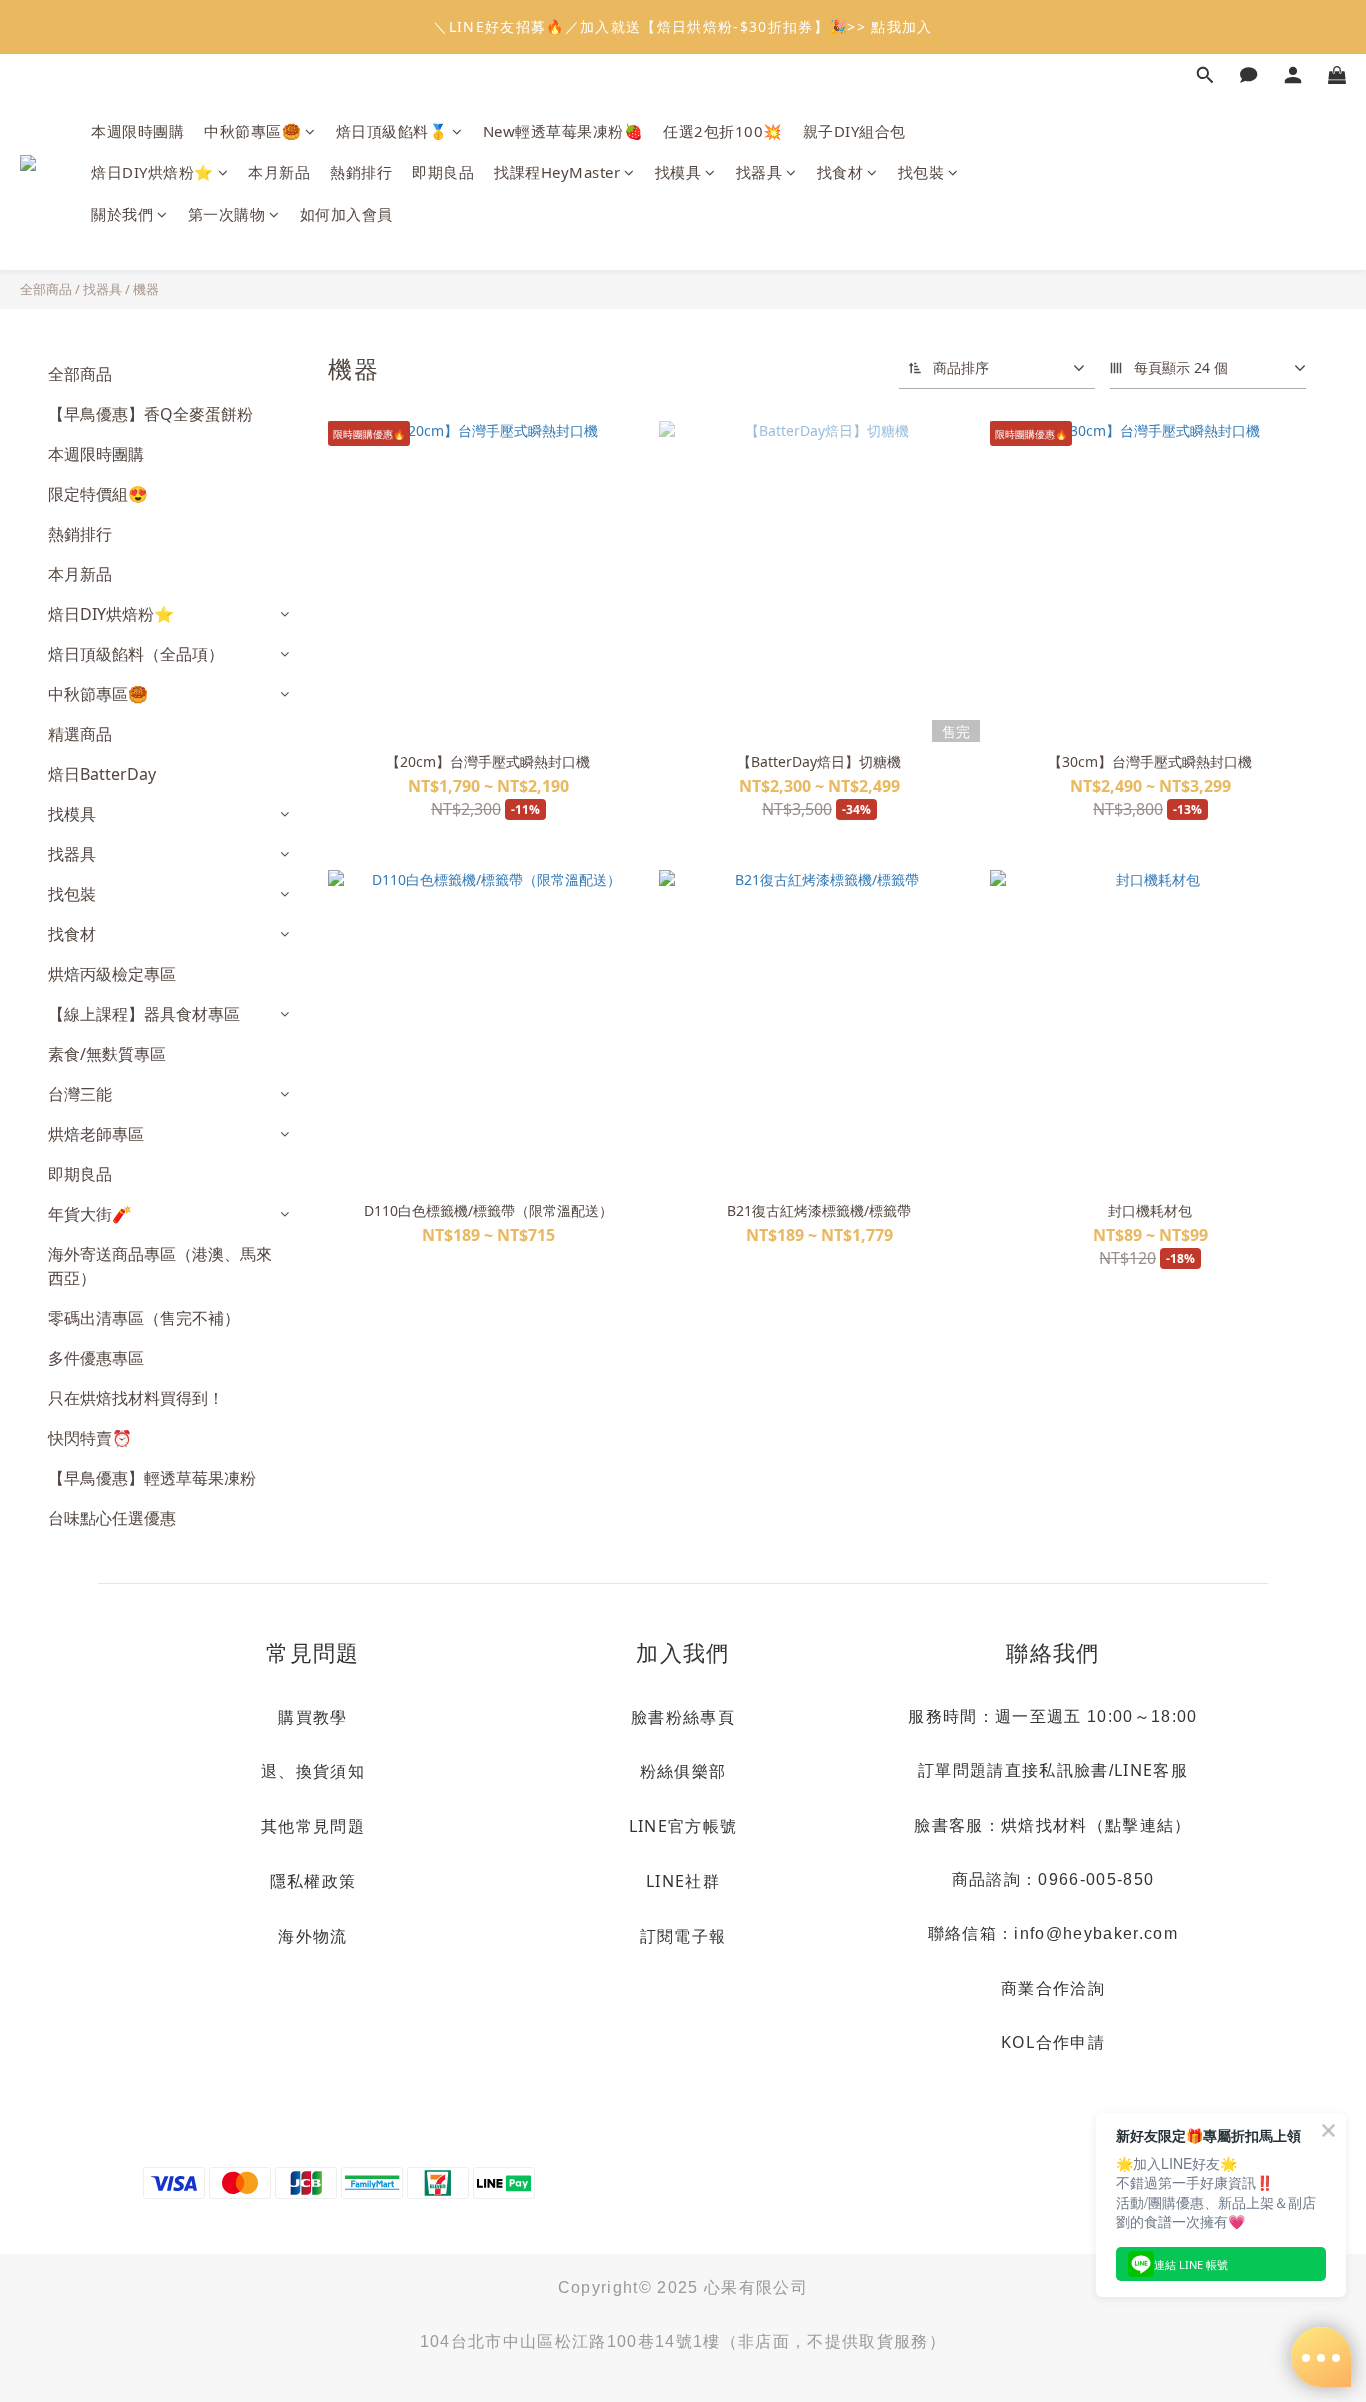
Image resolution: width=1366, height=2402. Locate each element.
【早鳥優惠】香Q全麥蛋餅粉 (150, 414)
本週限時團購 (137, 131)
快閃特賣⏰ (90, 1438)
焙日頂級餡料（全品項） (136, 654)
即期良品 (443, 172)
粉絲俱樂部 (683, 1771)
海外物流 (312, 1936)
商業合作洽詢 (1053, 1988)
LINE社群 (683, 1881)
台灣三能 (80, 1094)
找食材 (840, 172)
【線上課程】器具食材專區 (144, 1014)
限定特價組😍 (98, 494)
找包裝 (921, 172)
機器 (146, 289)
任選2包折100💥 (723, 131)
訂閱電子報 (683, 1936)
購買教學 (312, 1717)
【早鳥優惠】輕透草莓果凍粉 (152, 1478)
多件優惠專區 (96, 1358)
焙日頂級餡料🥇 (392, 131)
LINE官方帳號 (683, 1826)
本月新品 (279, 172)
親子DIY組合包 (854, 131)
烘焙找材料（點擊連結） (1096, 1825)
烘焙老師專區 (96, 1134)
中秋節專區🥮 (252, 131)
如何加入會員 (346, 214)
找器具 (759, 172)
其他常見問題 (313, 1826)
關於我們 (122, 214)
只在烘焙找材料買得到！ (136, 1398)
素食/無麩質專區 (107, 1054)
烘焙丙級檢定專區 (112, 974)
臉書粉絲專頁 (683, 1717)
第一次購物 (227, 214)
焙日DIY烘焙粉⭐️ (152, 172)
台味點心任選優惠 (112, 1518)
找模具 (678, 172)
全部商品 (46, 289)
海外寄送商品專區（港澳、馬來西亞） (160, 1266)
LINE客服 (1151, 1770)
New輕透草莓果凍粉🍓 (563, 131)
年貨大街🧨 (90, 1214)
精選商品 (80, 734)
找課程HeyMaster (557, 172)
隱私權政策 (313, 1881)
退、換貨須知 (313, 1771)
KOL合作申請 (1053, 2042)
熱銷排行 (361, 172)
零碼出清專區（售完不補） (144, 1318)
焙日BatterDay (102, 774)
